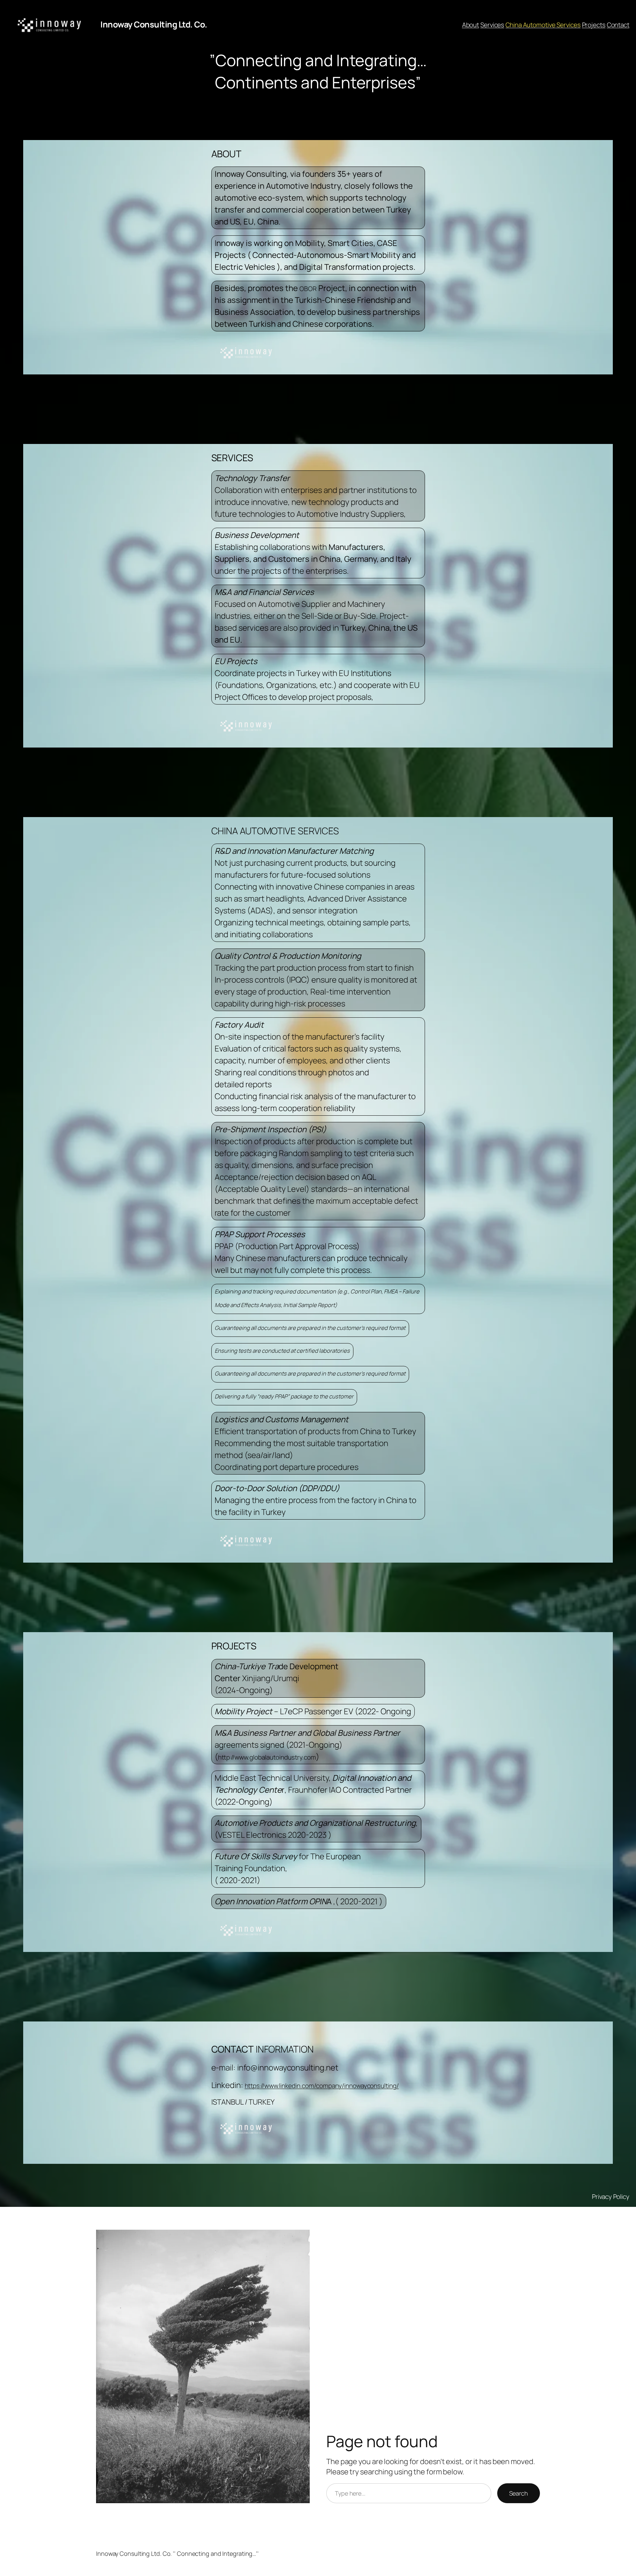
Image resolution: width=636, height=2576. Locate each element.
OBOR (308, 289)
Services (492, 25)
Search (519, 2493)
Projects (594, 25)
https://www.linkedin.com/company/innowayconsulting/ (322, 2086)
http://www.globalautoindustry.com (267, 1757)
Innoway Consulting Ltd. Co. (154, 24)
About (471, 25)
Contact (618, 25)
